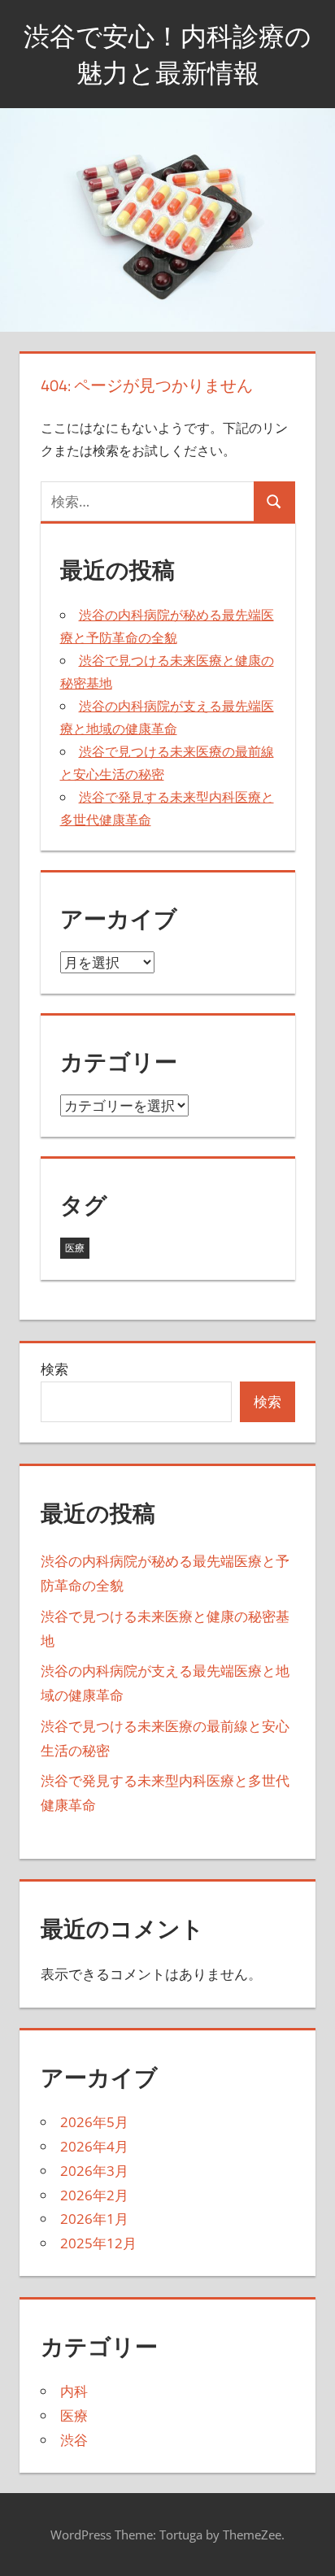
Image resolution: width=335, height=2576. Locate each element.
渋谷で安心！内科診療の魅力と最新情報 (167, 54)
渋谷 (74, 2440)
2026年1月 (94, 2219)
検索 (54, 1369)
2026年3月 (94, 2171)
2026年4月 (94, 2146)
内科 (74, 2391)
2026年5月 (94, 2122)
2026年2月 (94, 2195)
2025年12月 (98, 2243)
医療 (75, 1248)
